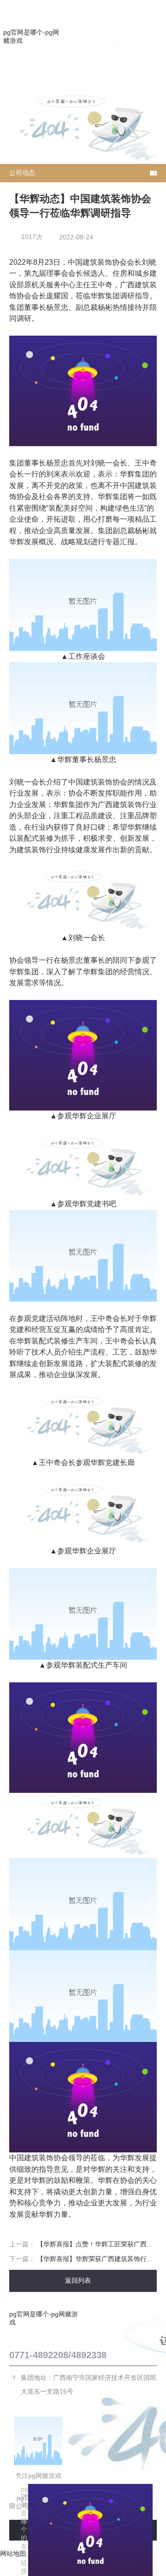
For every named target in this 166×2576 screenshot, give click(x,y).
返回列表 (79, 2280)
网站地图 (13, 2553)
